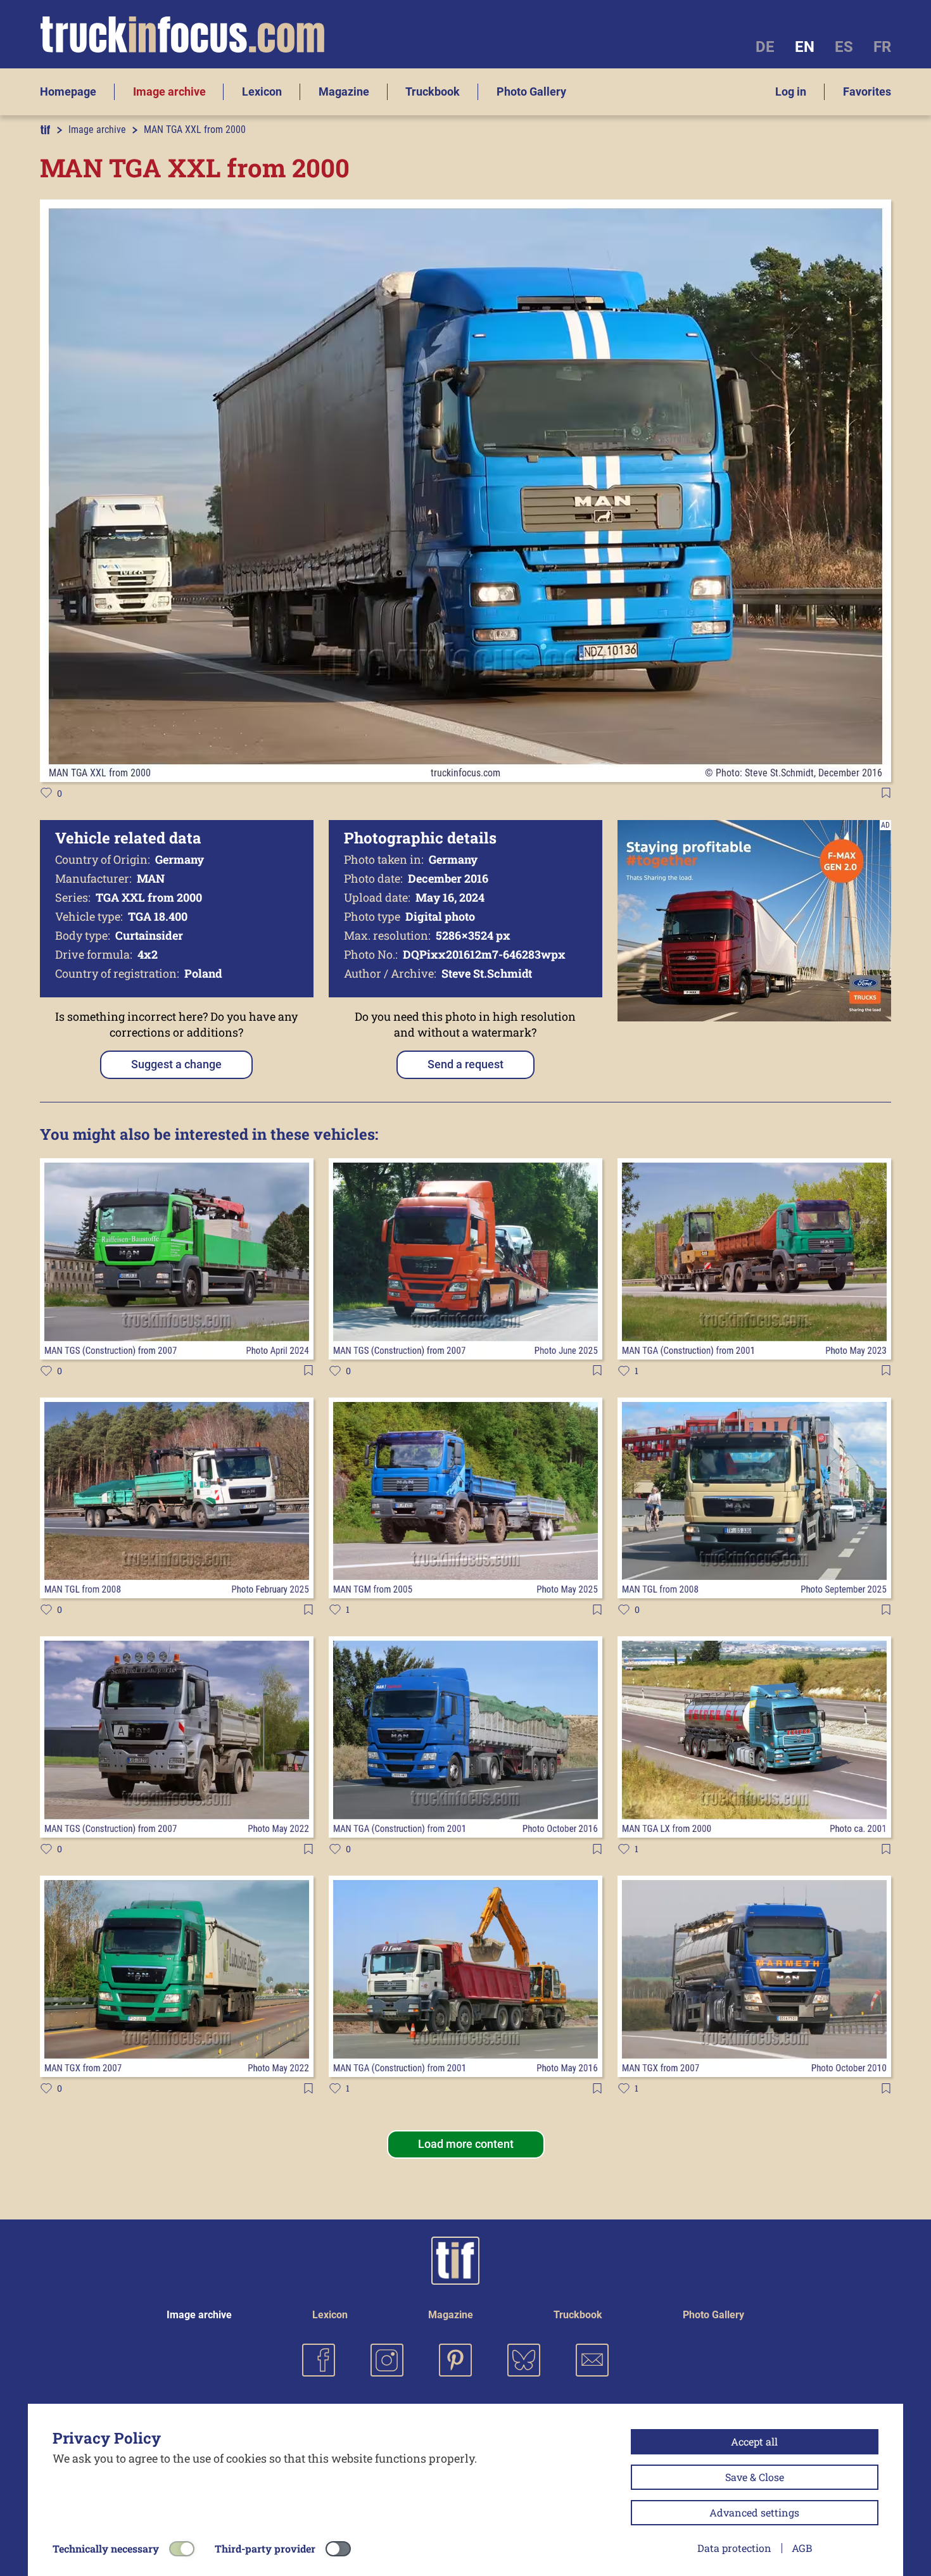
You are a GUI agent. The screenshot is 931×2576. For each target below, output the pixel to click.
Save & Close (755, 2477)
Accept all (754, 2441)
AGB (802, 2548)
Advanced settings (754, 2512)
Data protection (734, 2548)
